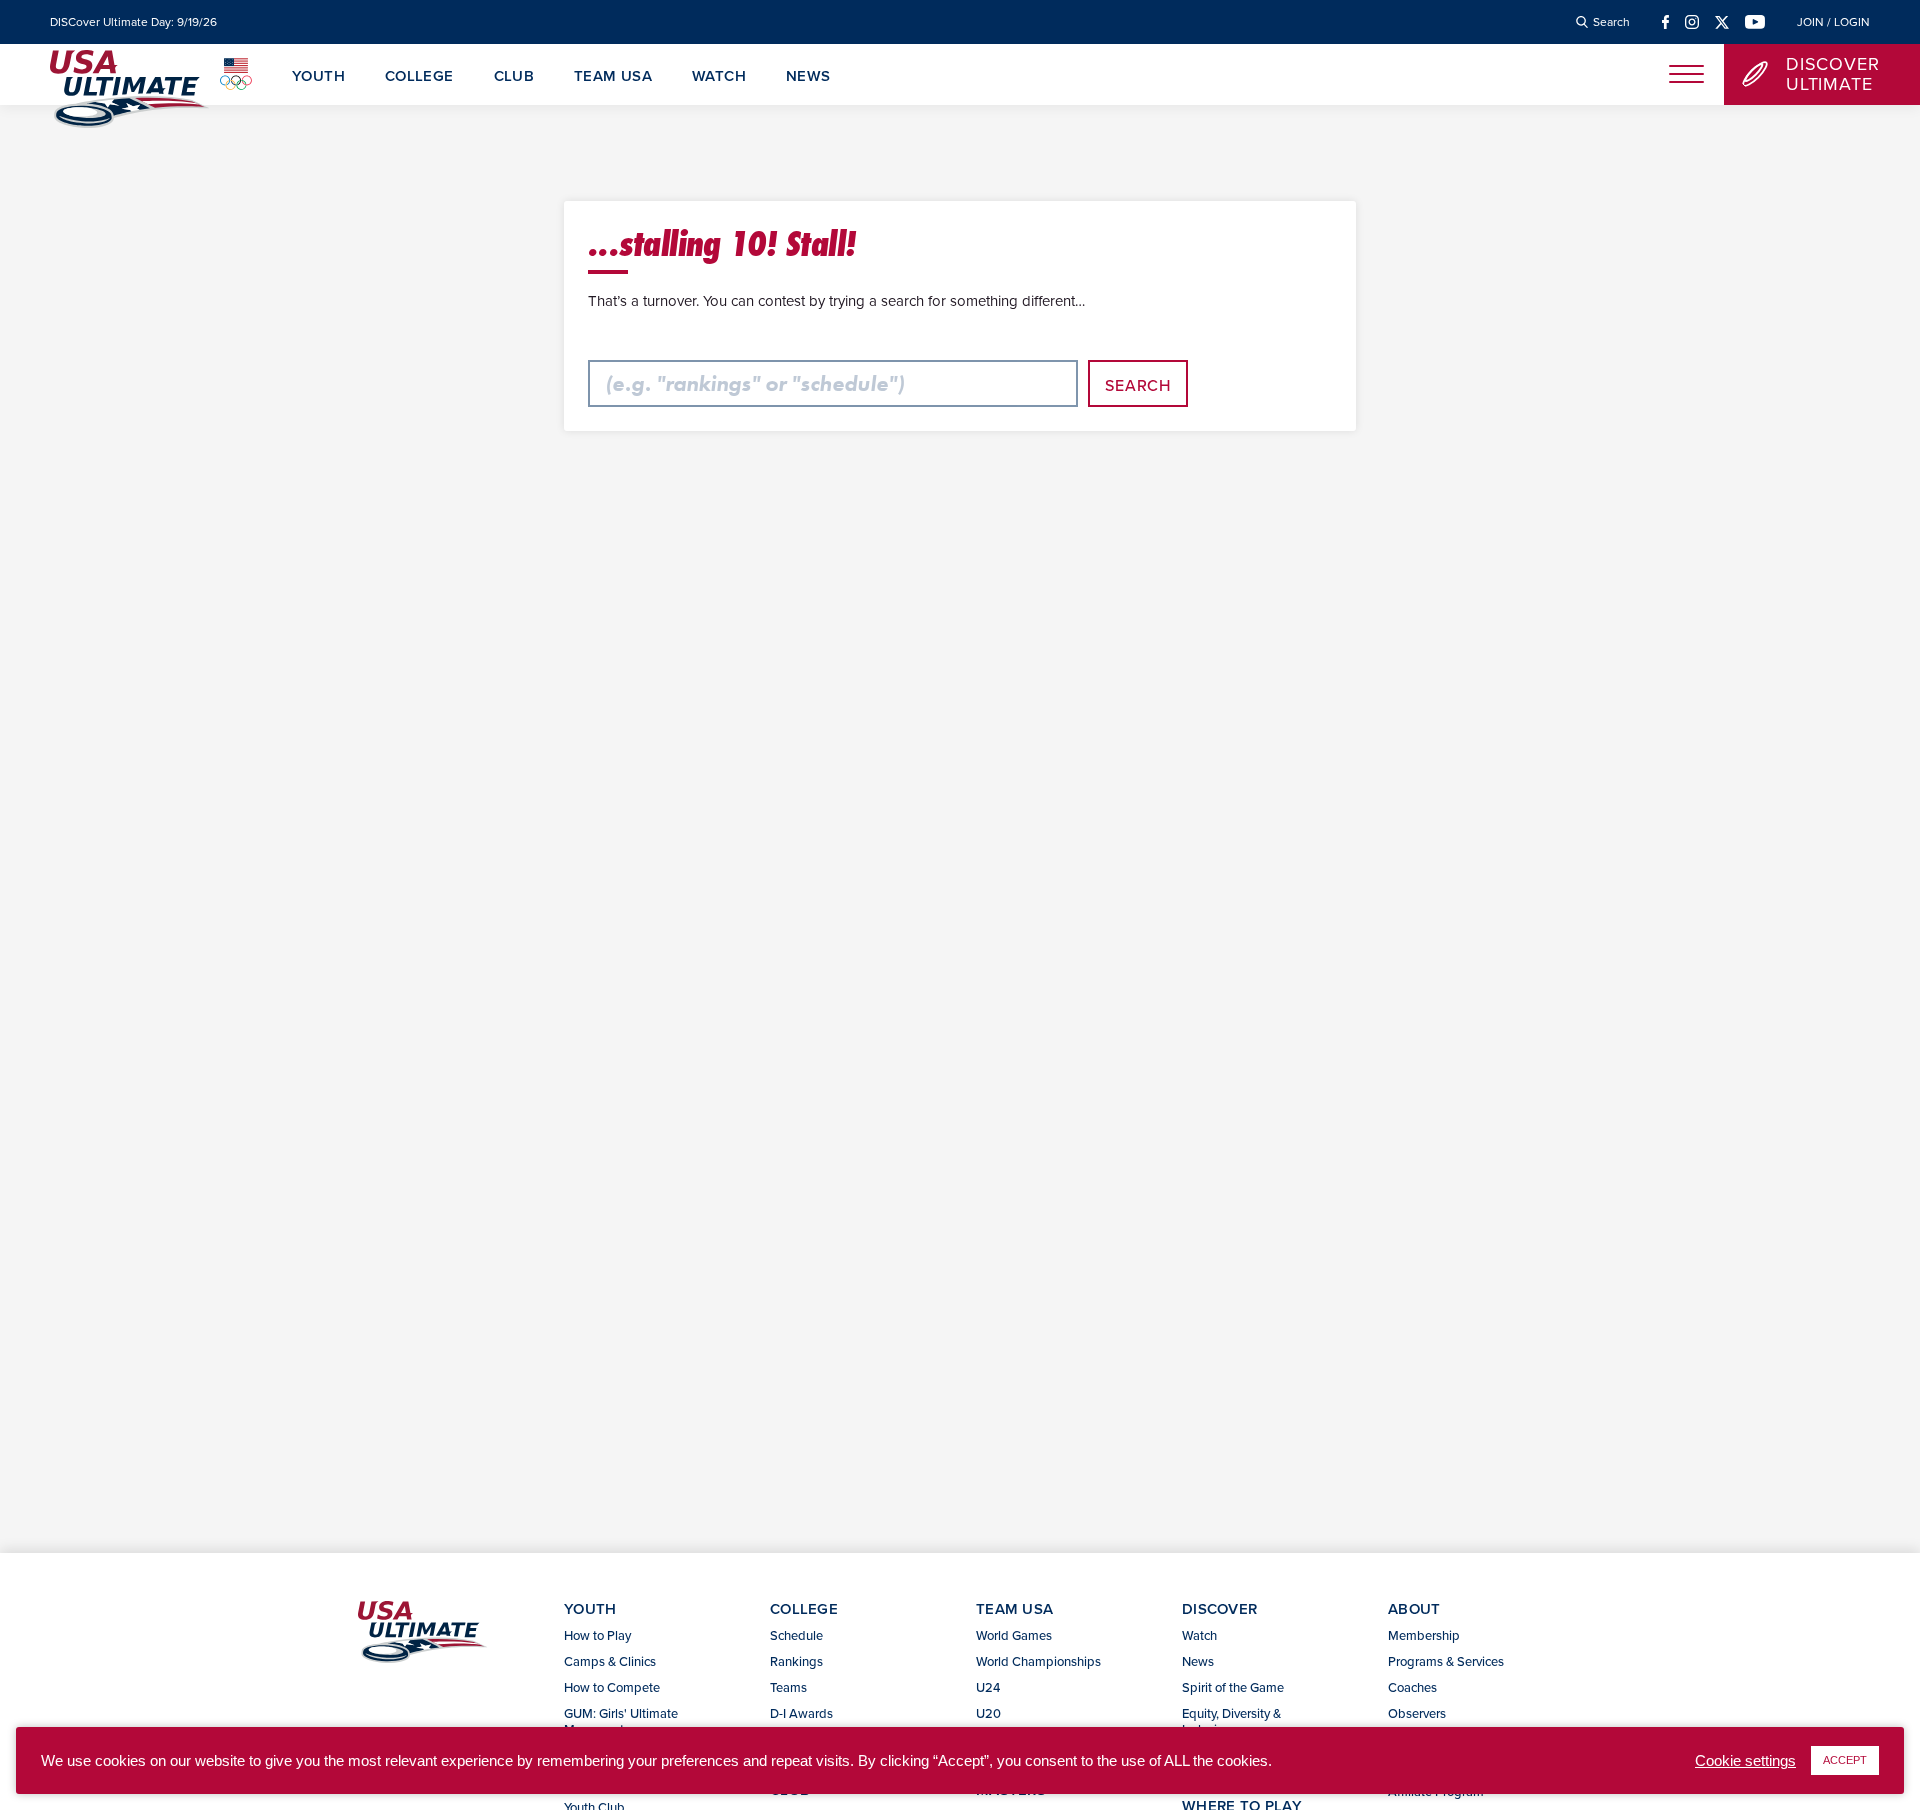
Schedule (796, 1635)
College (419, 77)
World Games (1014, 1635)
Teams (788, 1687)
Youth (318, 77)
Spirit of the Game (1233, 1687)
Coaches (1412, 1687)
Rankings (796, 1661)
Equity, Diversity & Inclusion (1231, 1721)
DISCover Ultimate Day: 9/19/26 (133, 22)
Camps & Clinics (610, 1661)
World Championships (1038, 1661)
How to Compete (612, 1687)
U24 (988, 1687)
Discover (1219, 1608)
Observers (1417, 1713)
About (1414, 1608)
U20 (988, 1713)
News (808, 77)
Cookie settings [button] (1745, 1761)
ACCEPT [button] (1845, 1760)
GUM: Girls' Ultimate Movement (621, 1721)
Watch (719, 77)
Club (514, 77)
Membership (1424, 1635)
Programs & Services (1446, 1661)
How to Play (597, 1635)
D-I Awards (801, 1713)
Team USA (613, 77)
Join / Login (1833, 22)
